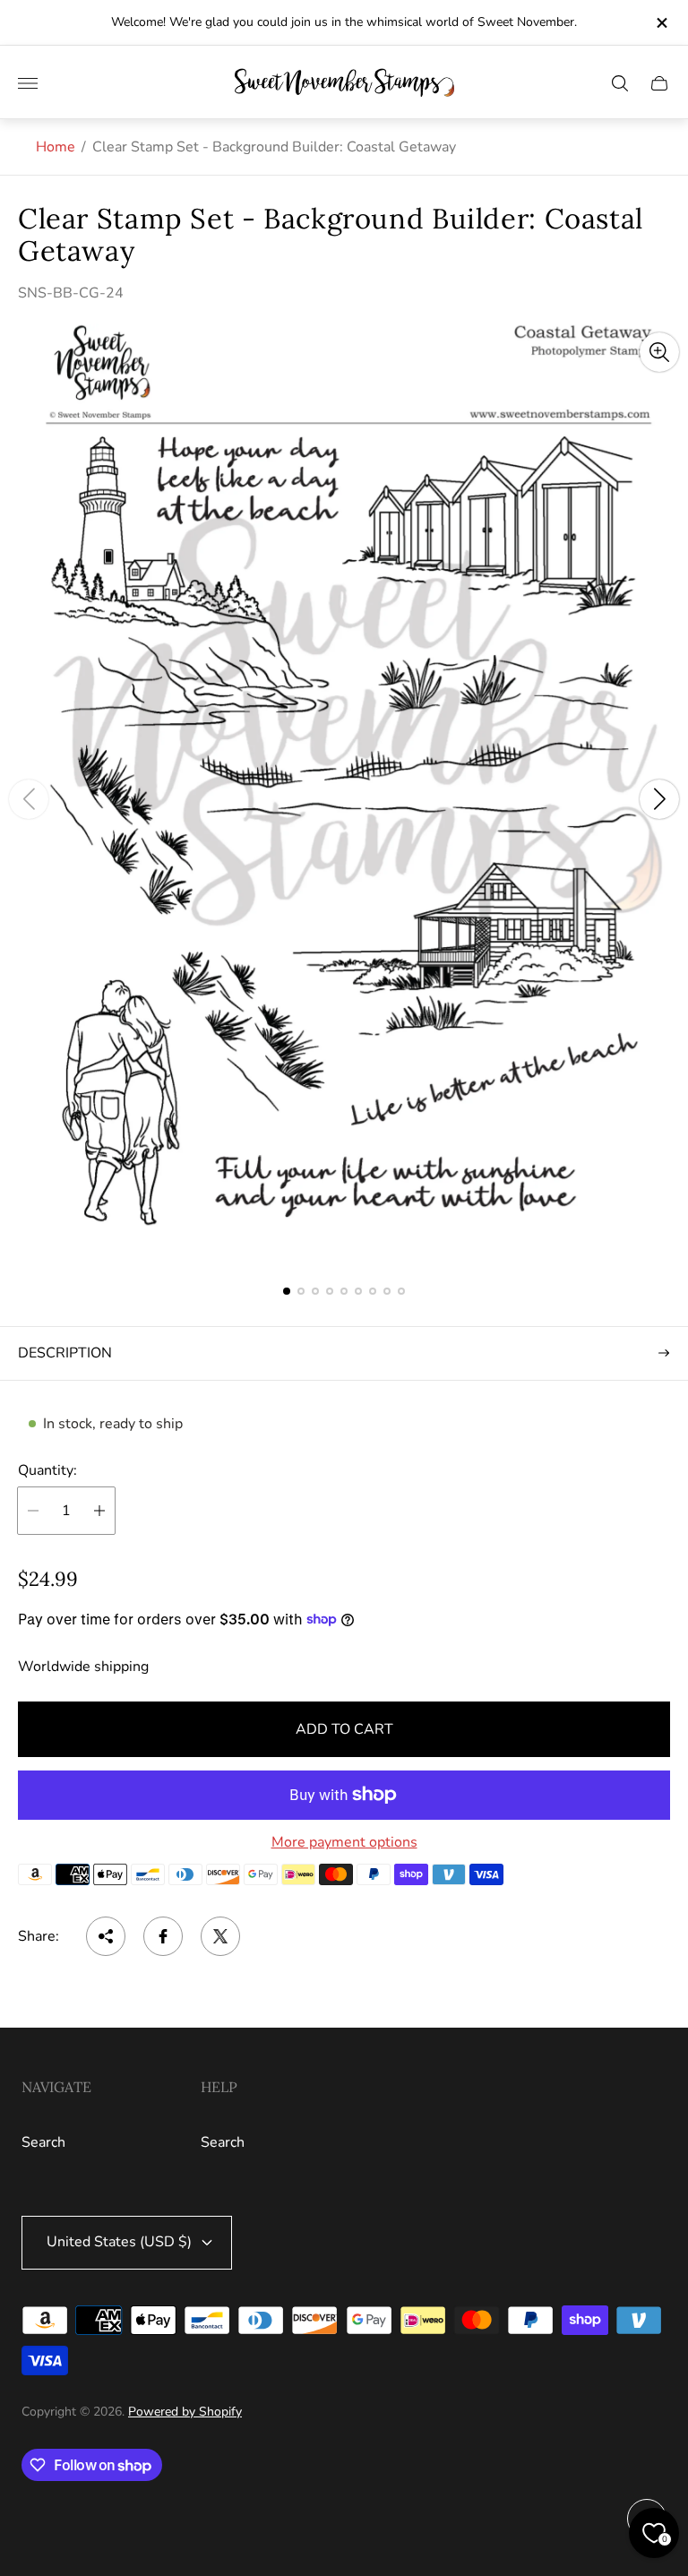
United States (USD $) (119, 2242)
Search (43, 2142)
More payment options (344, 1842)
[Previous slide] (29, 799)
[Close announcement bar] (661, 23)
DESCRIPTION (65, 1353)
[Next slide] (659, 799)
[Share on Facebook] (163, 1936)
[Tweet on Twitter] (220, 1936)
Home (56, 147)
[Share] (106, 1936)
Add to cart (344, 1729)
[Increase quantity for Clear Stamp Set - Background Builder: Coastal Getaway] (99, 1511)
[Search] (620, 83)
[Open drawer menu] (28, 83)
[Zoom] (659, 352)
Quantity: (47, 1470)
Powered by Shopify (185, 2412)
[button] (287, 1291)
